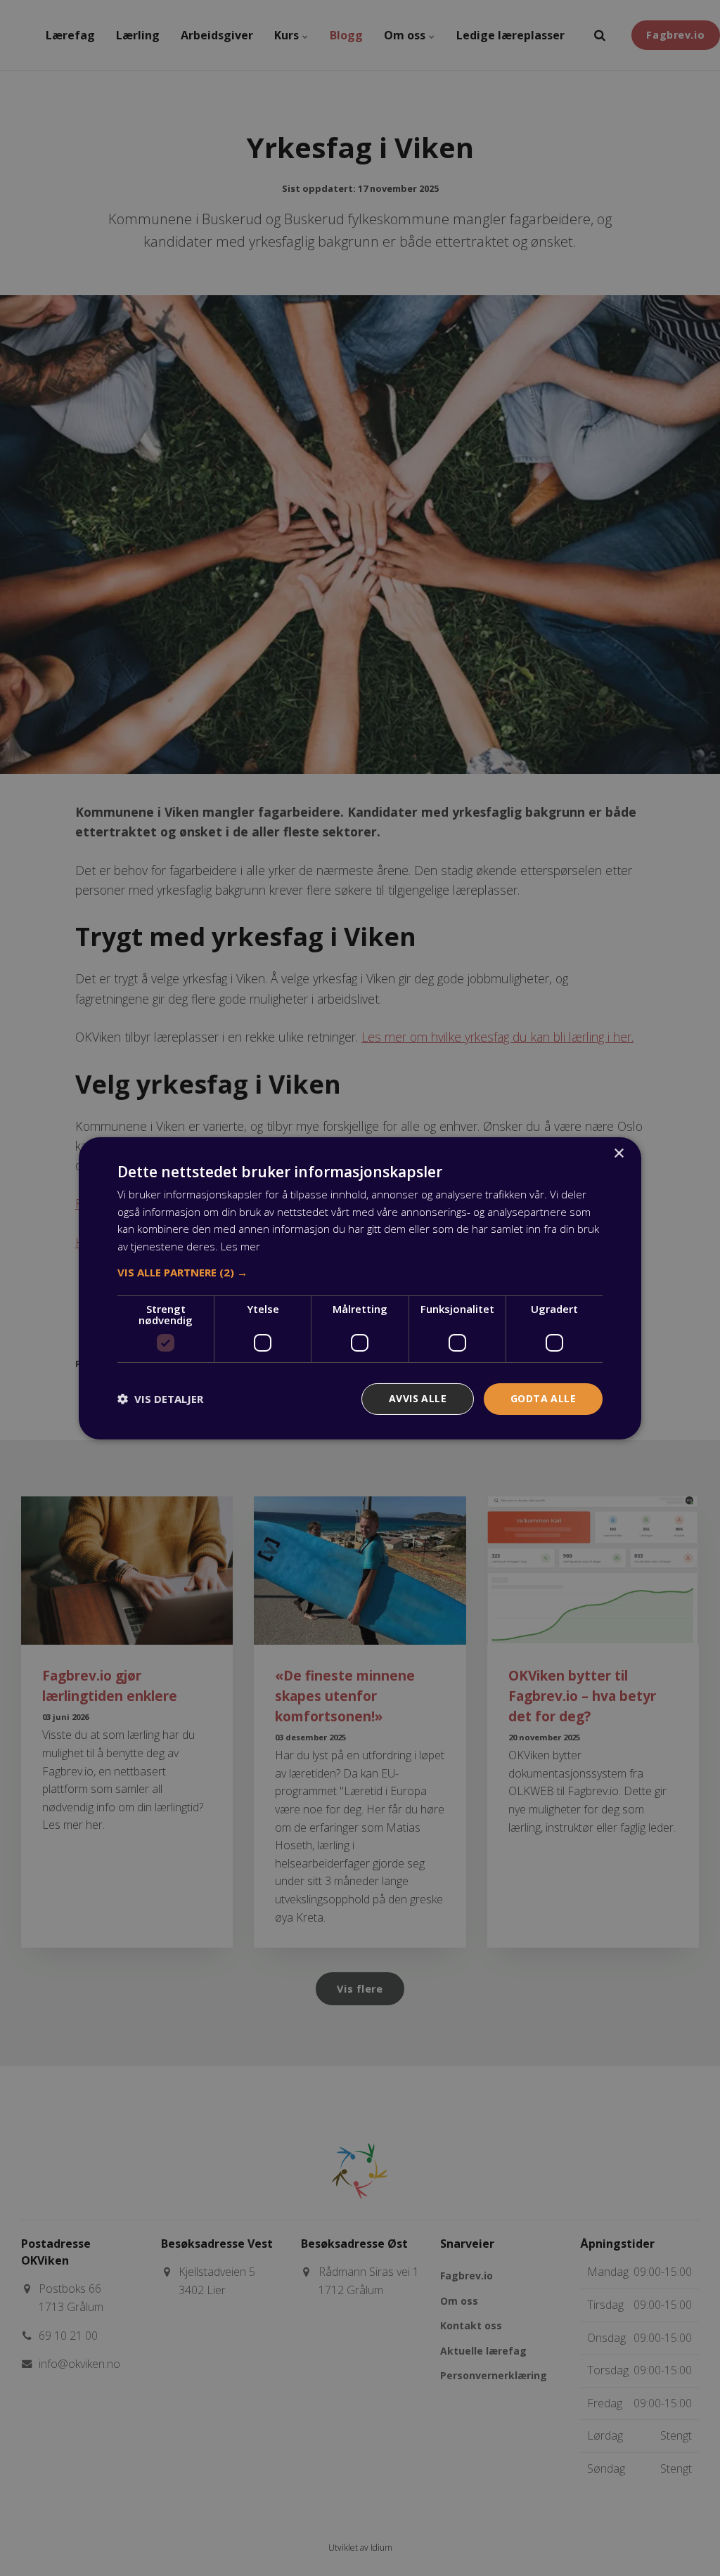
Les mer (240, 1246)
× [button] (618, 1153)
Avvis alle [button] (418, 1398)
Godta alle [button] (543, 1398)
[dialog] (360, 1288)
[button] (360, 1272)
